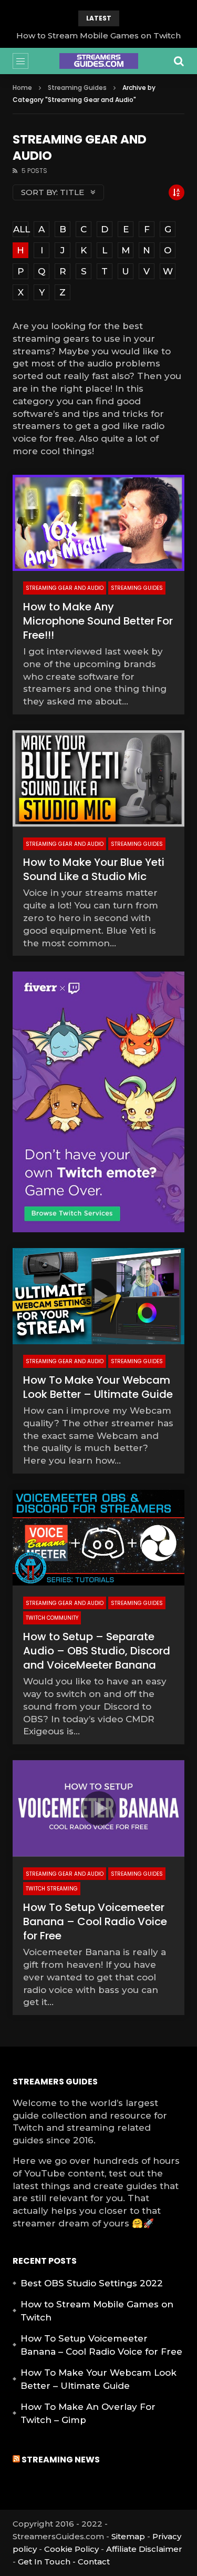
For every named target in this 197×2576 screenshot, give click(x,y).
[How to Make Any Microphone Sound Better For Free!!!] (98, 523)
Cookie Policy (71, 2549)
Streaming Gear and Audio (65, 588)
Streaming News (61, 2460)
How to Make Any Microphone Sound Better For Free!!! (98, 621)
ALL (21, 229)
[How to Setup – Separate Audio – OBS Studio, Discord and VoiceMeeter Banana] (98, 1538)
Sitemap (128, 2536)
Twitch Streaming (52, 1889)
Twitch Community (52, 1618)
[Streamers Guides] (99, 61)
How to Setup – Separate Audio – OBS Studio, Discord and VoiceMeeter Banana (97, 1651)
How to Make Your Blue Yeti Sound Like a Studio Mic (94, 869)
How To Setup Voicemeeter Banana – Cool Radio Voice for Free (95, 1921)
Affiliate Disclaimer (144, 2549)
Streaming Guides (77, 88)
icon (99, 1296)
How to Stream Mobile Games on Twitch (98, 35)
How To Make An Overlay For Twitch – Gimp (88, 2414)
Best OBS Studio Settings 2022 (92, 2283)
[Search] (179, 61)
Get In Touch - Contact (64, 2562)
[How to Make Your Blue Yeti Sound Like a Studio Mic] (98, 779)
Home (22, 88)
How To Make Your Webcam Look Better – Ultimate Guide (98, 1387)
